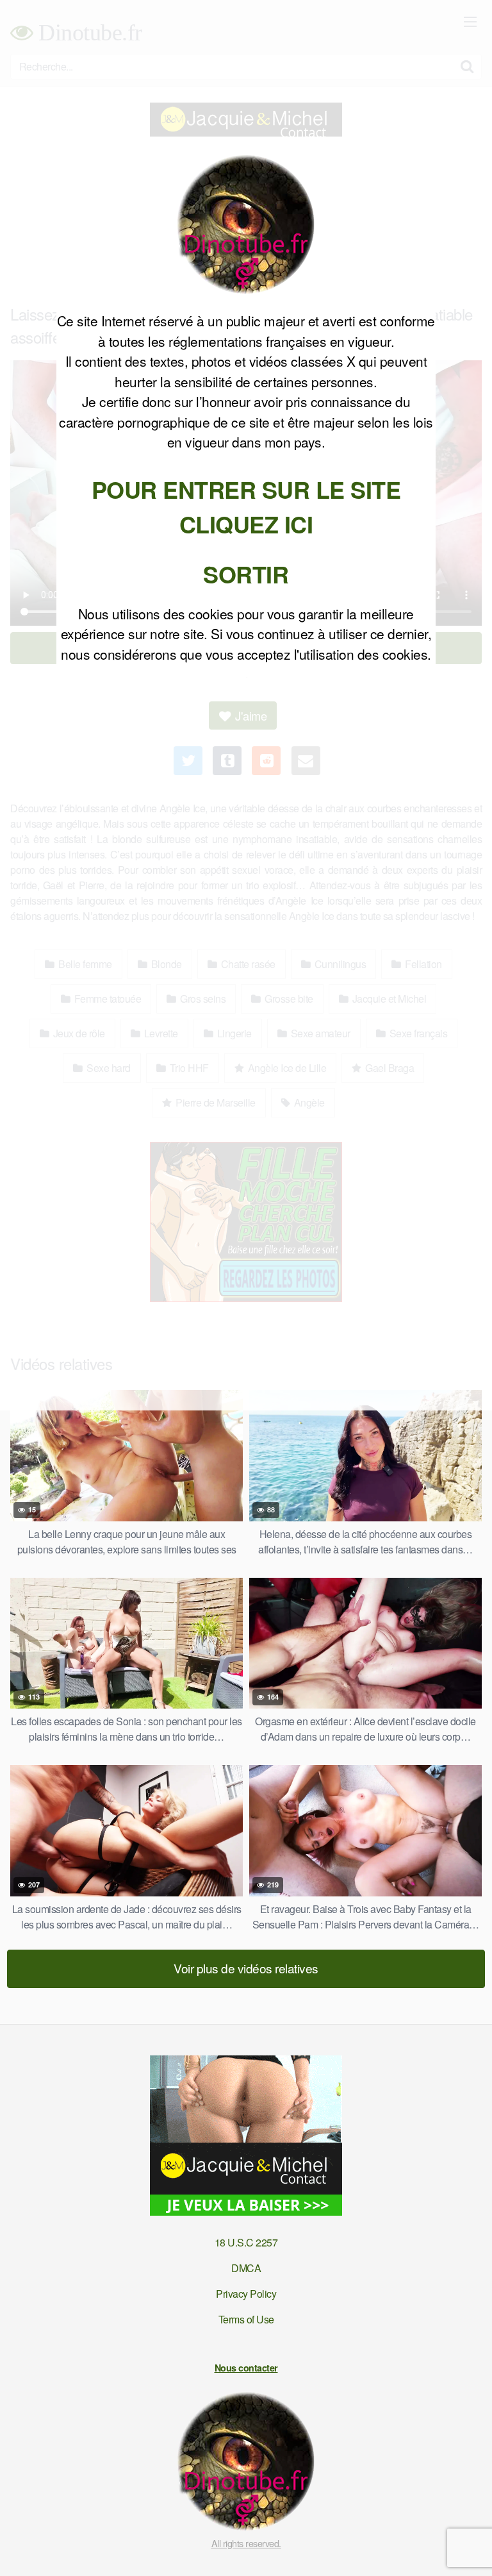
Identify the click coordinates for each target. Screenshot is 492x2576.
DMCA (246, 2268)
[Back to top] (470, 2548)
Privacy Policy (246, 2294)
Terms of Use (246, 2319)
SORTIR (246, 574)
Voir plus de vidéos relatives (246, 1968)
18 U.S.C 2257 (246, 2242)
